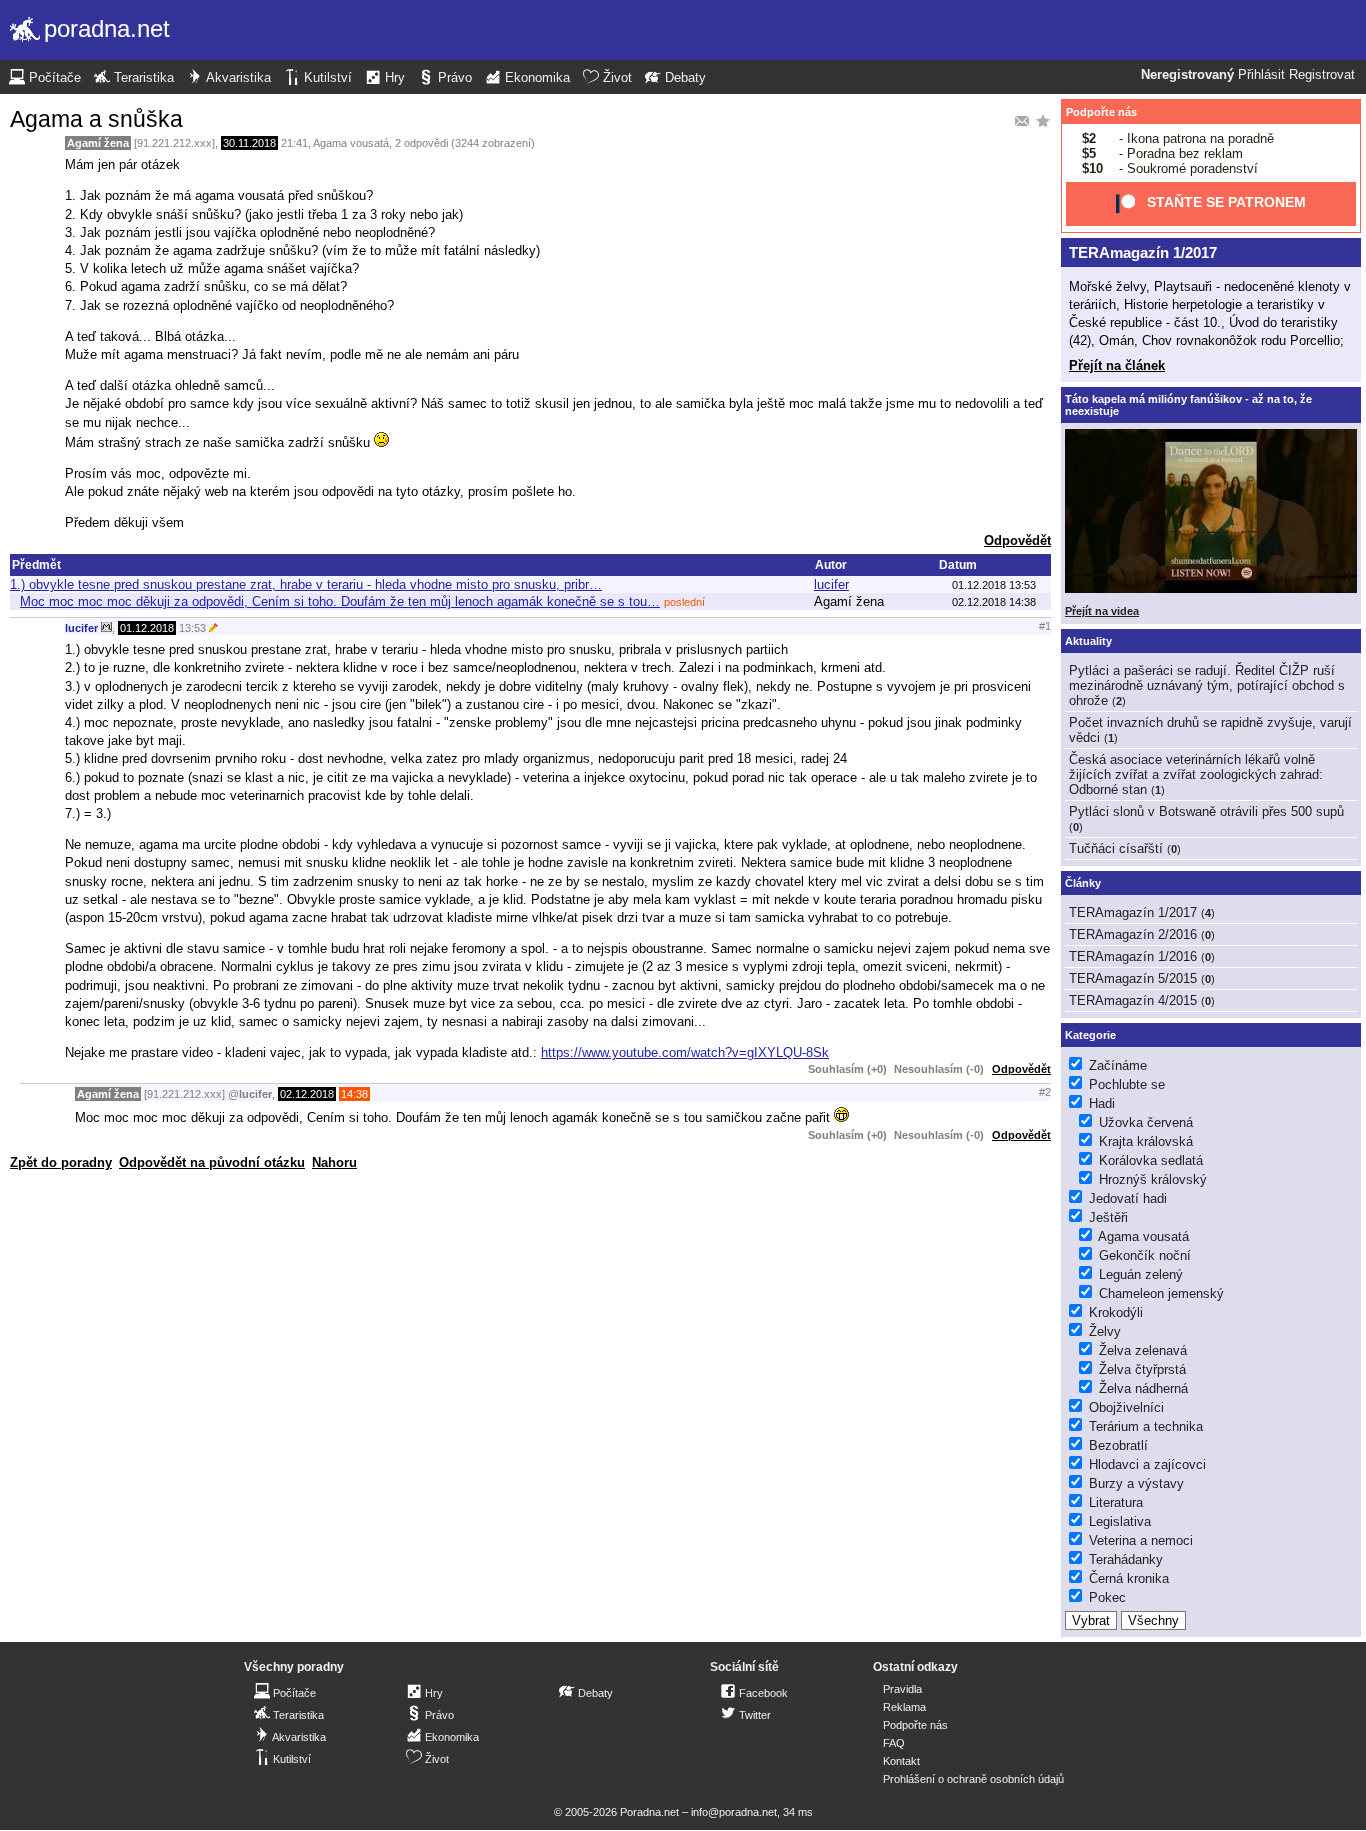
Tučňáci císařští (1116, 848)
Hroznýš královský (1153, 1179)
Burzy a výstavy (1136, 1483)
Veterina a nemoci (1141, 1540)
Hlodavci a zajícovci (1147, 1464)
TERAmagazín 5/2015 (1133, 978)
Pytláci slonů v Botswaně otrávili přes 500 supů (1206, 811)
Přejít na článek (1117, 365)
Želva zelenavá (1143, 1350)
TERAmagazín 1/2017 (1143, 252)
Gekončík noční (1145, 1255)
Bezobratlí (1118, 1445)
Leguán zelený (1141, 1274)
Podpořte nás (1101, 112)
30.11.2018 (249, 143)
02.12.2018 (307, 1094)
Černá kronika (1129, 1578)
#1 (1045, 626)
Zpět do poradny (61, 1162)
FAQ (894, 1743)
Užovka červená (1146, 1122)
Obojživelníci (1126, 1407)
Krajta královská (1146, 1141)
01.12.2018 (147, 628)
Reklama (904, 1707)
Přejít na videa (1102, 611)
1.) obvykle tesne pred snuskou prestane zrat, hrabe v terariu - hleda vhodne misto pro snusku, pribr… (306, 584)
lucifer (831, 584)
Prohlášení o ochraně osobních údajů (973, 1779)
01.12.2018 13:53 (994, 585)
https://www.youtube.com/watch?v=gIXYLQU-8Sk (685, 1052)
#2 (1045, 1092)
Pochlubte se (1127, 1084)
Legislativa (1120, 1521)
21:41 (294, 143)
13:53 (192, 628)
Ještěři (1108, 1217)
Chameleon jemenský (1161, 1293)
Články (1083, 883)
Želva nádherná (1143, 1388)
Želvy (1105, 1331)
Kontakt (901, 1761)
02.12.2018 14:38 (994, 602)
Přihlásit (1261, 75)
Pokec (1107, 1597)
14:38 (354, 1094)
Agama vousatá (351, 143)
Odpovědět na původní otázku (212, 1162)
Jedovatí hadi (1128, 1198)
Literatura (1116, 1502)
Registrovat (1322, 75)
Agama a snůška (96, 119)
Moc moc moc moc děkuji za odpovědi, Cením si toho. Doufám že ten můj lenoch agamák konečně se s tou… (340, 601)
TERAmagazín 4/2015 (1133, 1000)
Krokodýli (1116, 1312)
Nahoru (334, 1162)
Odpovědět (1017, 540)
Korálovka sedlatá (1151, 1160)
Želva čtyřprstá (1142, 1369)
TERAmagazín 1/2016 (1133, 956)
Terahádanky (1126, 1559)
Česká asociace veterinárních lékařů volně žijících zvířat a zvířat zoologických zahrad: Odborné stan (1196, 774)
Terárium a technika (1146, 1426)
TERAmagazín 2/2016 (1133, 934)
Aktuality (1088, 641)
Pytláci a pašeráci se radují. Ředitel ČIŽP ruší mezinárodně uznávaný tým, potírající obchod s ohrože (1207, 685)
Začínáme (1118, 1065)
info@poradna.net (734, 1812)
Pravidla (902, 1689)
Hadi (1102, 1103)
